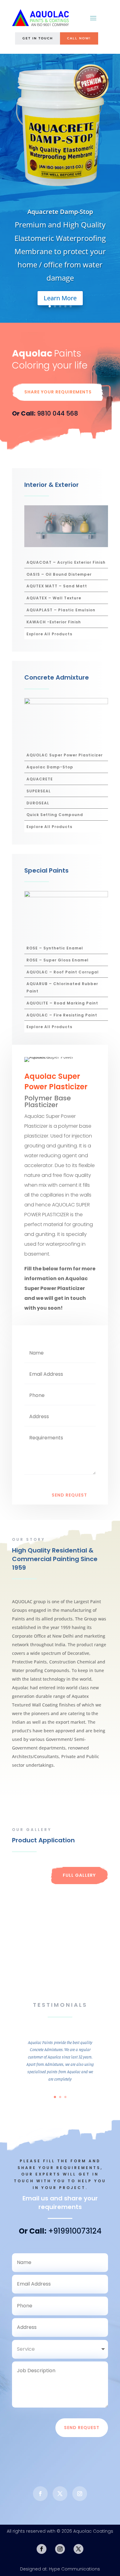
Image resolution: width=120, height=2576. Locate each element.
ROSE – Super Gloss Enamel (58, 960)
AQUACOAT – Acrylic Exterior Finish (66, 562)
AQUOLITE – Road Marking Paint (62, 1003)
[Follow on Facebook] (40, 2494)
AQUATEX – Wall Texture (54, 598)
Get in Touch (38, 38)
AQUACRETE (40, 779)
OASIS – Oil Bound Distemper (59, 574)
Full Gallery (79, 1875)
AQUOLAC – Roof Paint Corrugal (63, 972)
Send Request (69, 1495)
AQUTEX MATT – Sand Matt (57, 586)
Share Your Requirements (58, 392)
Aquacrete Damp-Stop (60, 212)
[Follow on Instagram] (80, 2494)
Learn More (60, 298)
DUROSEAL (38, 803)
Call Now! (79, 38)
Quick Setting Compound (55, 815)
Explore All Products (49, 634)
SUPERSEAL (39, 791)
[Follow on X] (60, 2494)
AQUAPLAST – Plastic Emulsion (61, 610)
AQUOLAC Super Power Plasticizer (65, 755)
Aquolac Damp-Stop (50, 767)
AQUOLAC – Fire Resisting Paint (62, 1015)
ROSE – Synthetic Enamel (55, 948)
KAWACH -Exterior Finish (54, 622)
